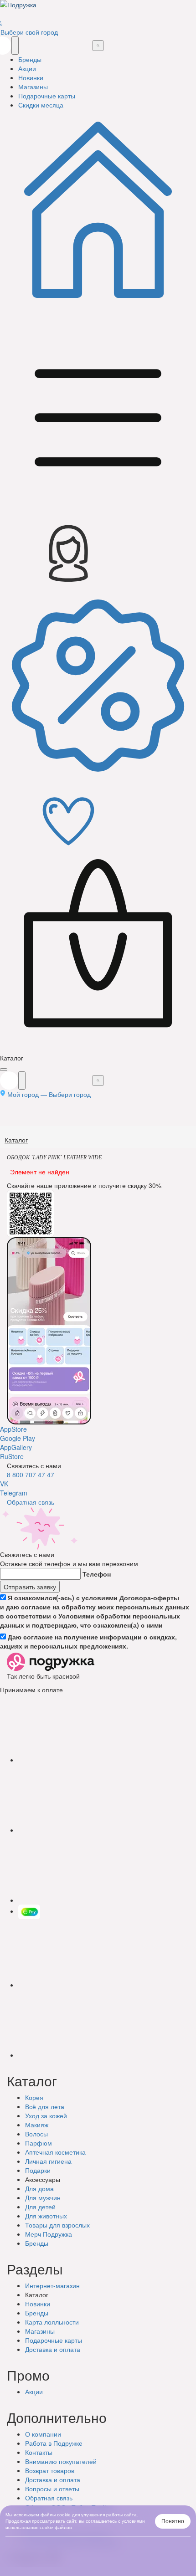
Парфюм (39, 2143)
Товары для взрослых (57, 2225)
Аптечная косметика (55, 2152)
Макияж (37, 2125)
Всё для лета (45, 2106)
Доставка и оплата (53, 2479)
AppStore (13, 1429)
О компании (43, 2434)
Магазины (40, 2331)
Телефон (97, 1574)
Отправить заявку (30, 1587)
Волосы (36, 2134)
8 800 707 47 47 (31, 1475)
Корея (34, 2097)
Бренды (37, 2243)
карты (54, 2340)
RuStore (12, 1456)
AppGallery (16, 1447)
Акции (34, 2392)
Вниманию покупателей (61, 2461)
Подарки (38, 2170)
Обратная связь (31, 1502)
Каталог (16, 1140)
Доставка (53, 2349)
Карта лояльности (52, 2322)
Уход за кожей (46, 2115)
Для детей (40, 2207)
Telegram (14, 1493)
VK (4, 1484)
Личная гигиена (48, 2161)
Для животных (46, 2216)
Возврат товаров (50, 2470)
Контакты (39, 2452)
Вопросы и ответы (52, 2489)
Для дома (39, 2188)
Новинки (38, 2304)
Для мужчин (43, 2197)
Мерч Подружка (49, 2234)
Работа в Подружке (54, 2443)
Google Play (18, 1438)
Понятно (173, 2521)
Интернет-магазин (52, 2285)
